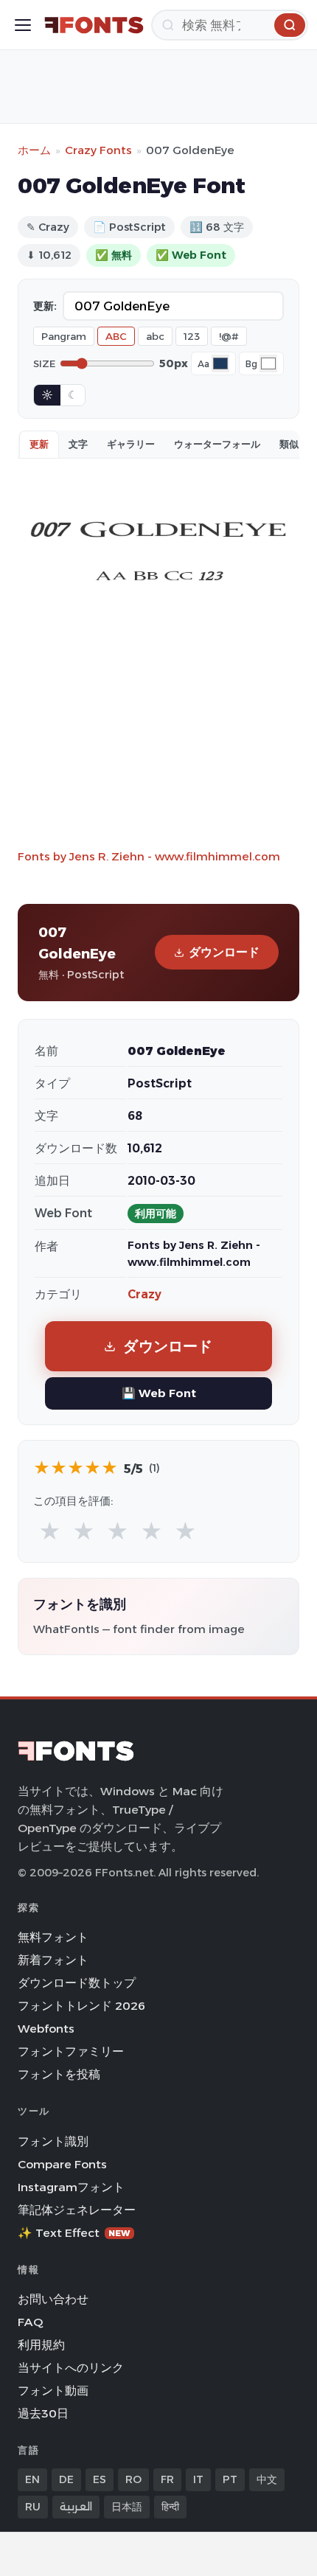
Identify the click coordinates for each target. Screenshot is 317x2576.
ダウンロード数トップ (77, 1983)
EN (32, 2479)
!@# (229, 336)
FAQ (30, 2322)
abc (155, 336)
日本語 (127, 2507)
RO (133, 2479)
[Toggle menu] (23, 25)
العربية (76, 2507)
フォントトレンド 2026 (81, 2006)
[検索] (290, 25)
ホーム (34, 150)
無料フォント (53, 1937)
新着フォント (53, 1960)
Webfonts (46, 2029)
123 (192, 336)
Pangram (64, 336)
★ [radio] (50, 1532)
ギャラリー (131, 444)
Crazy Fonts (98, 150)
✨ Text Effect (74, 2233)
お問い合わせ (53, 2299)
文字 (78, 444)
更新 (39, 444)
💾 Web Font (159, 1393)
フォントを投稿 (59, 2074)
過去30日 (43, 2413)
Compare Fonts (62, 2164)
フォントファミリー (71, 2051)
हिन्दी (170, 2507)
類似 (289, 444)
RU (33, 2507)
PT (230, 2479)
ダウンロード (224, 952)
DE (66, 2479)
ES (100, 2479)
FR (167, 2479)
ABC (116, 336)
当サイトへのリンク (71, 2368)
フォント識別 (53, 2141)
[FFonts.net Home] (94, 25)
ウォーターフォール (217, 444)
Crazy (144, 1294)
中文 (267, 2479)
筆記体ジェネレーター (77, 2210)
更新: (45, 306)
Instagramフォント (71, 2187)
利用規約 (41, 2345)
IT (198, 2479)
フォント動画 (53, 2391)
